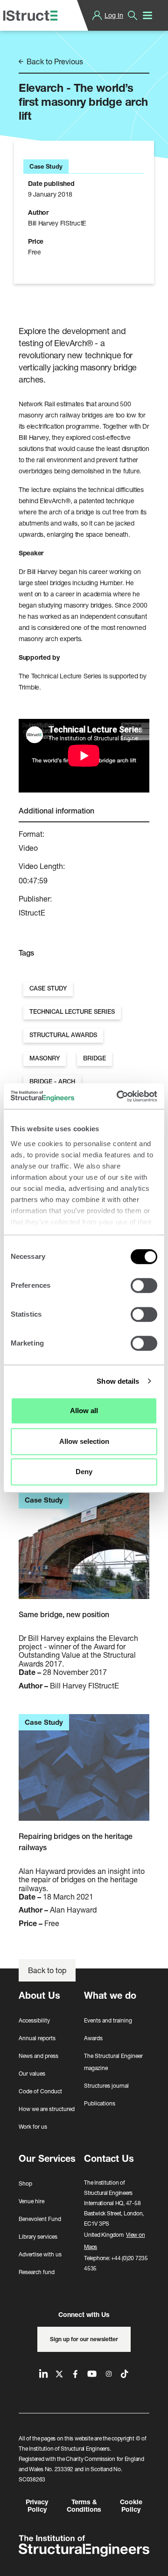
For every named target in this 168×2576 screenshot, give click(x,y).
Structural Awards (63, 1035)
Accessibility (34, 2020)
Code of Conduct (40, 2091)
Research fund (37, 2272)
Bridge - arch (52, 1082)
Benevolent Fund (40, 2219)
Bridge (94, 1058)
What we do (110, 1995)
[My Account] (97, 15)
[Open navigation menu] (147, 15)
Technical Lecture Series (72, 1012)
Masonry (45, 1058)
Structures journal (106, 2086)
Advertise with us (40, 2254)
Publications (100, 2103)
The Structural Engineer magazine (113, 2062)
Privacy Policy (37, 2506)
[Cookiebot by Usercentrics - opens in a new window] (119, 1096)
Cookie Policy (131, 2506)
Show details (118, 1381)
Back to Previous (54, 61)
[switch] (144, 1285)
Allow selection (84, 1441)
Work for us (33, 2127)
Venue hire (31, 2201)
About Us (39, 1995)
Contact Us (109, 2158)
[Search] (133, 15)
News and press (38, 2056)
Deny (84, 1472)
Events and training (108, 2020)
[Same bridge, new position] (84, 1551)
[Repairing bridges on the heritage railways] (84, 1773)
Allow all (84, 1411)
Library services (38, 2237)
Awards (93, 2038)
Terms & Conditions (84, 2506)
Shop (25, 2183)
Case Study (48, 988)
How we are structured (47, 2109)
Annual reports (37, 2038)
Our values (32, 2074)
